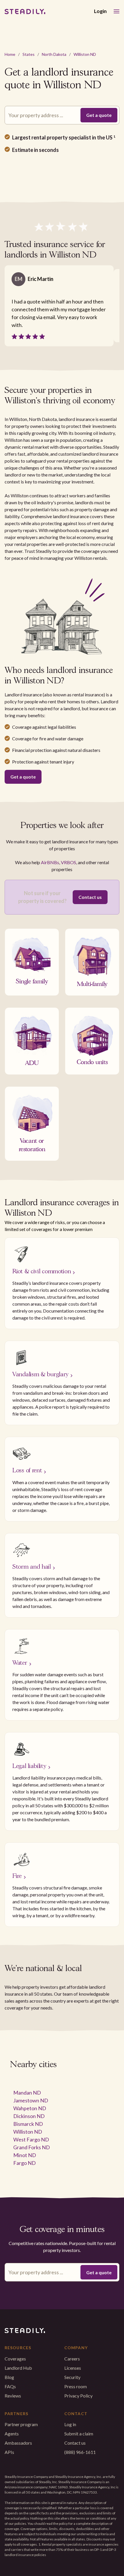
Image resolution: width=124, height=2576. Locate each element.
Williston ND (85, 54)
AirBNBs (50, 862)
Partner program (21, 2424)
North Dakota (54, 54)
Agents (12, 2434)
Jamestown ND (31, 2100)
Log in (70, 2424)
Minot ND (25, 2155)
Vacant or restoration (32, 1144)
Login (100, 11)
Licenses (73, 2368)
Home (10, 54)
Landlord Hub (18, 2368)
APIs (9, 2452)
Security (72, 2377)
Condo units (92, 1061)
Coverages (15, 2359)
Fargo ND (25, 2163)
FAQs (10, 2386)
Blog (9, 2377)
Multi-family (92, 983)
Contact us (90, 897)
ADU (32, 1062)
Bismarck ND (28, 2124)
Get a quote (23, 777)
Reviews (13, 2396)
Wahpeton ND (30, 2108)
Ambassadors (18, 2443)
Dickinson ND (29, 2116)
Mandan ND (27, 2093)
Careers (72, 2359)
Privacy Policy (78, 2396)
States (29, 54)
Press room (76, 2386)
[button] (117, 11)
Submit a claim (79, 2434)
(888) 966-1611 (80, 2452)
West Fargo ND (31, 2139)
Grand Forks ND (32, 2147)
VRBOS (68, 862)
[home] (25, 12)
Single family (32, 980)
